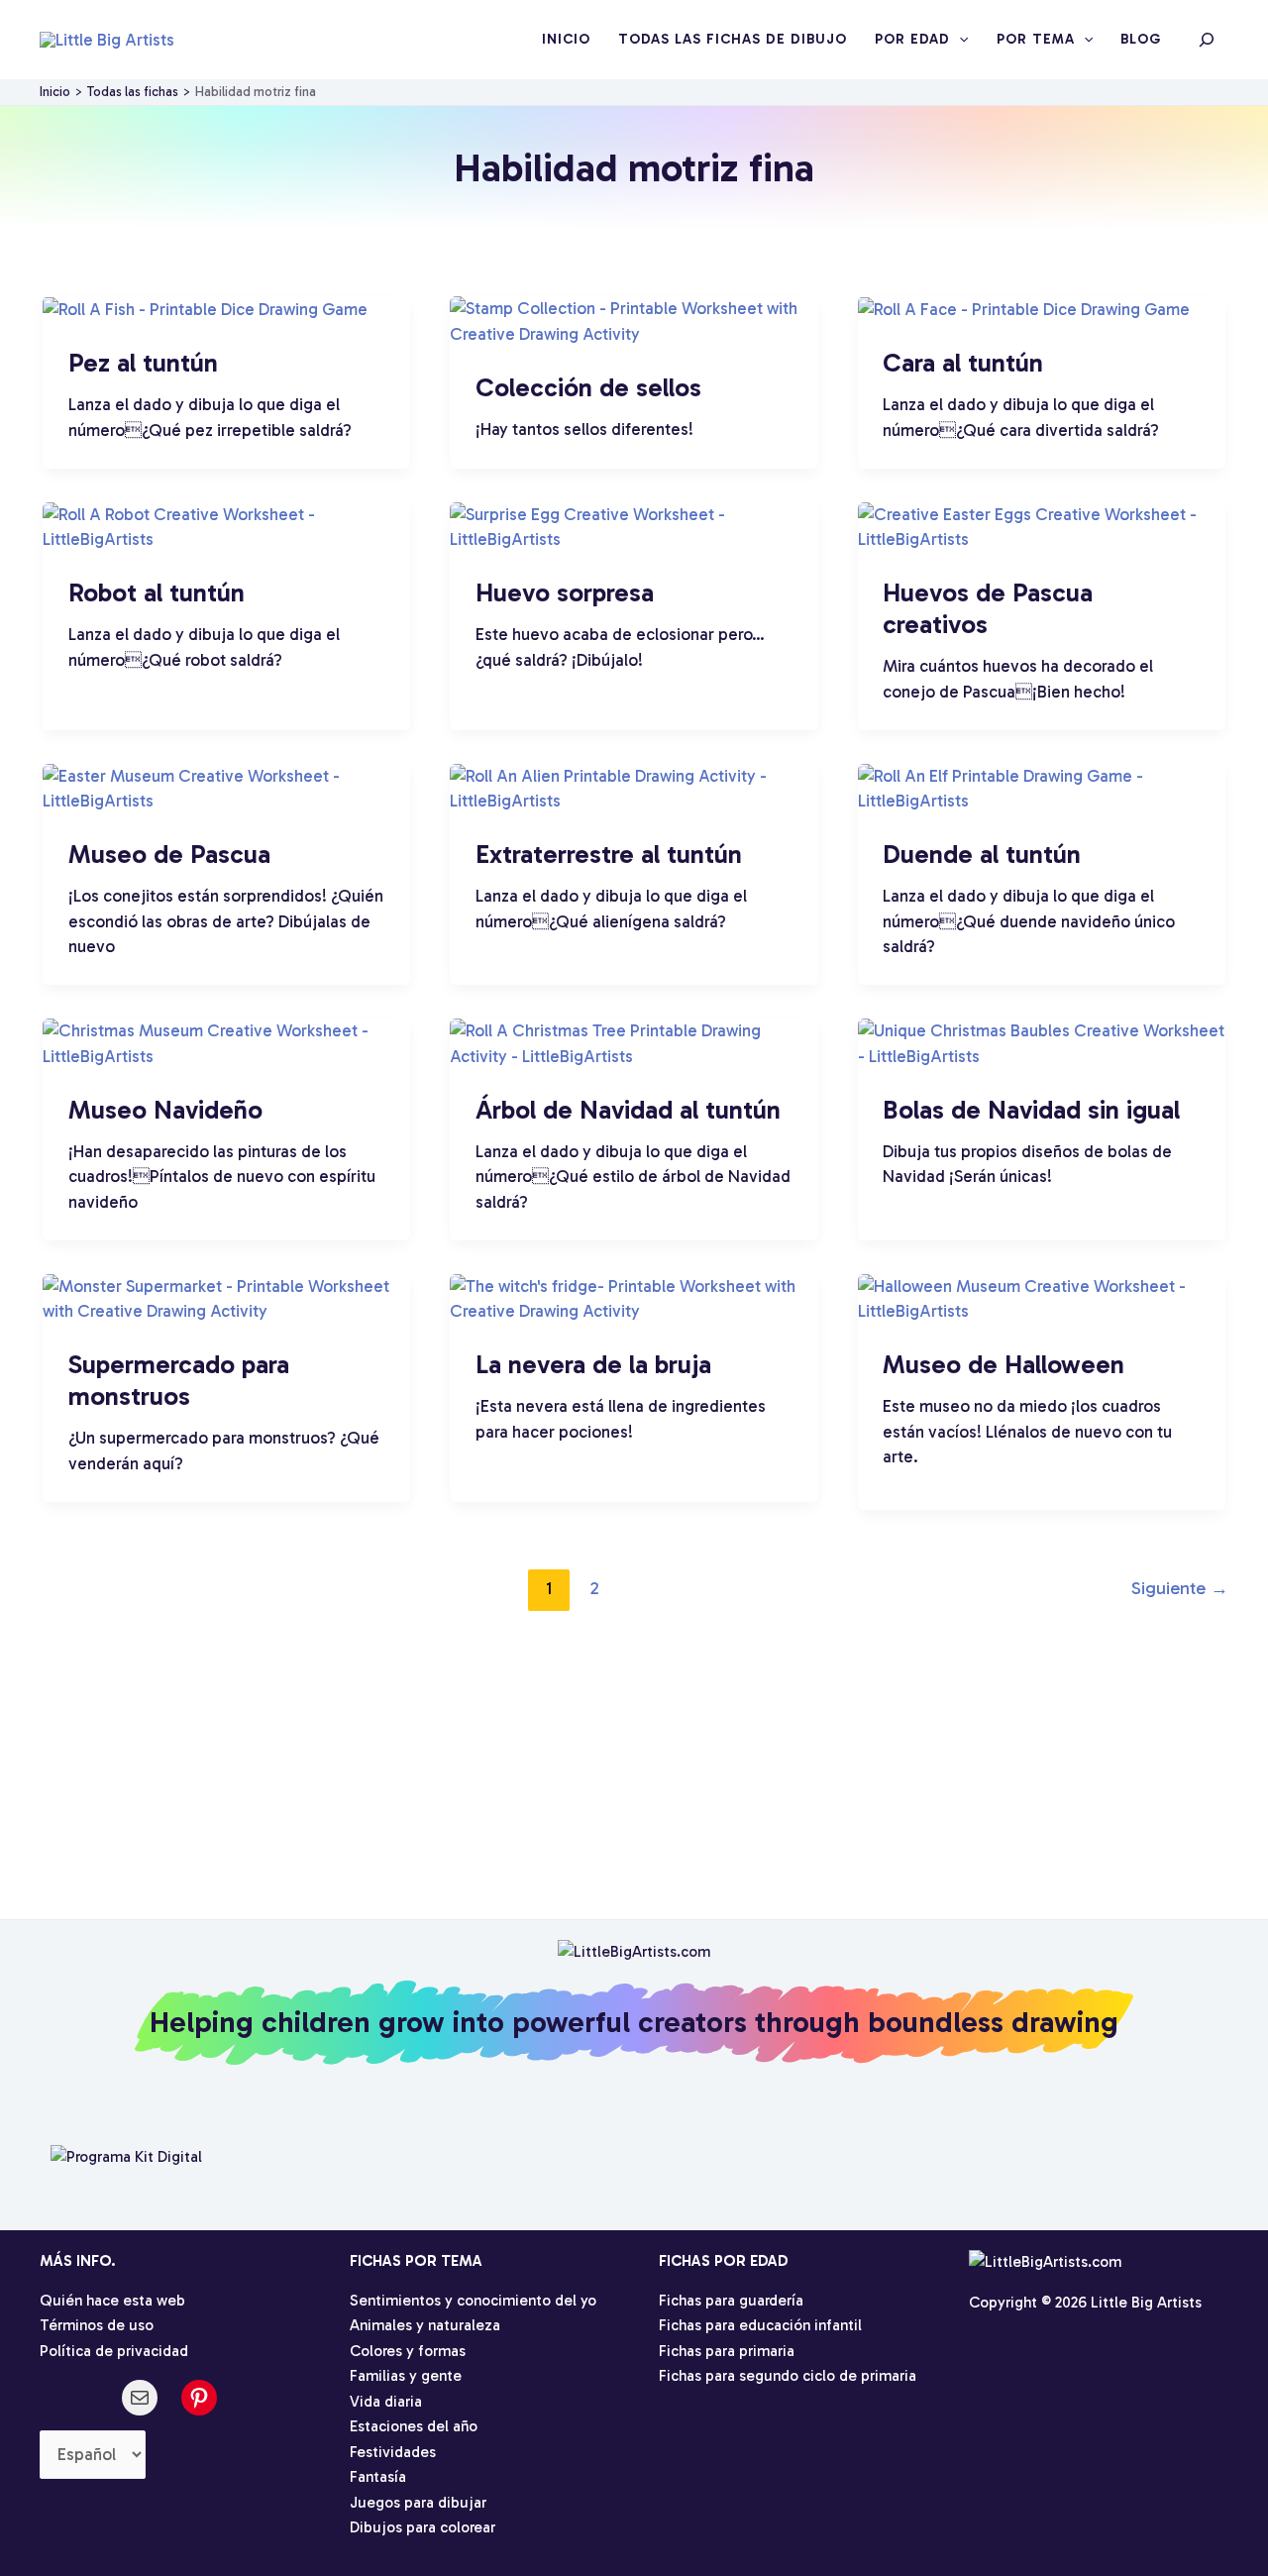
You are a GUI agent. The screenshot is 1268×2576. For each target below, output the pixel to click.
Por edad (912, 39)
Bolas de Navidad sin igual (1031, 1110)
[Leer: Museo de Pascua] (226, 787)
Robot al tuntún (157, 593)
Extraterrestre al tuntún (609, 855)
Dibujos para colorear (423, 2527)
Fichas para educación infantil (760, 2325)
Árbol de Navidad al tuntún (628, 1110)
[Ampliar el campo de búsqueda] (1207, 40)
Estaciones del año (414, 2426)
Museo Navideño (165, 1110)
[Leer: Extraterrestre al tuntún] (634, 787)
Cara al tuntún (963, 363)
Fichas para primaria (727, 2351)
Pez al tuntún (143, 363)
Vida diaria (386, 2402)
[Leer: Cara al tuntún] (1024, 308)
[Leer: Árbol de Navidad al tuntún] (634, 1042)
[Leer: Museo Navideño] (226, 1042)
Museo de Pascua (169, 855)
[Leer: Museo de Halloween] (1042, 1297)
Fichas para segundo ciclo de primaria (788, 2376)
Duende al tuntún (982, 855)
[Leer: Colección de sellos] (634, 320)
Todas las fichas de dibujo (733, 39)
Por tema (1036, 39)
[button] (959, 40)
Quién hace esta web (112, 2301)
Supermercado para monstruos (179, 1381)
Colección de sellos (588, 388)
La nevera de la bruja (593, 1365)
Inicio (566, 39)
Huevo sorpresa (565, 593)
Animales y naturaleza (425, 2325)
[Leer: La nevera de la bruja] (634, 1297)
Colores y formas (408, 2351)
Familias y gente (406, 2376)
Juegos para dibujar (418, 2503)
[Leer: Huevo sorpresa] (634, 525)
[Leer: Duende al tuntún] (1042, 787)
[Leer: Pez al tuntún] (205, 308)
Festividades (393, 2452)
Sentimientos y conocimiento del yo (473, 2301)
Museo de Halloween (1004, 1365)
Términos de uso (97, 2325)
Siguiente (1180, 1588)
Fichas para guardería (731, 2301)
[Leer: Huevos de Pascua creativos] (1042, 525)
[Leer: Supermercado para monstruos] (226, 1297)
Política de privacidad (114, 2351)
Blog (1141, 39)
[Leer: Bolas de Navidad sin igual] (1042, 1042)
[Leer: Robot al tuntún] (226, 525)
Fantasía (378, 2477)
